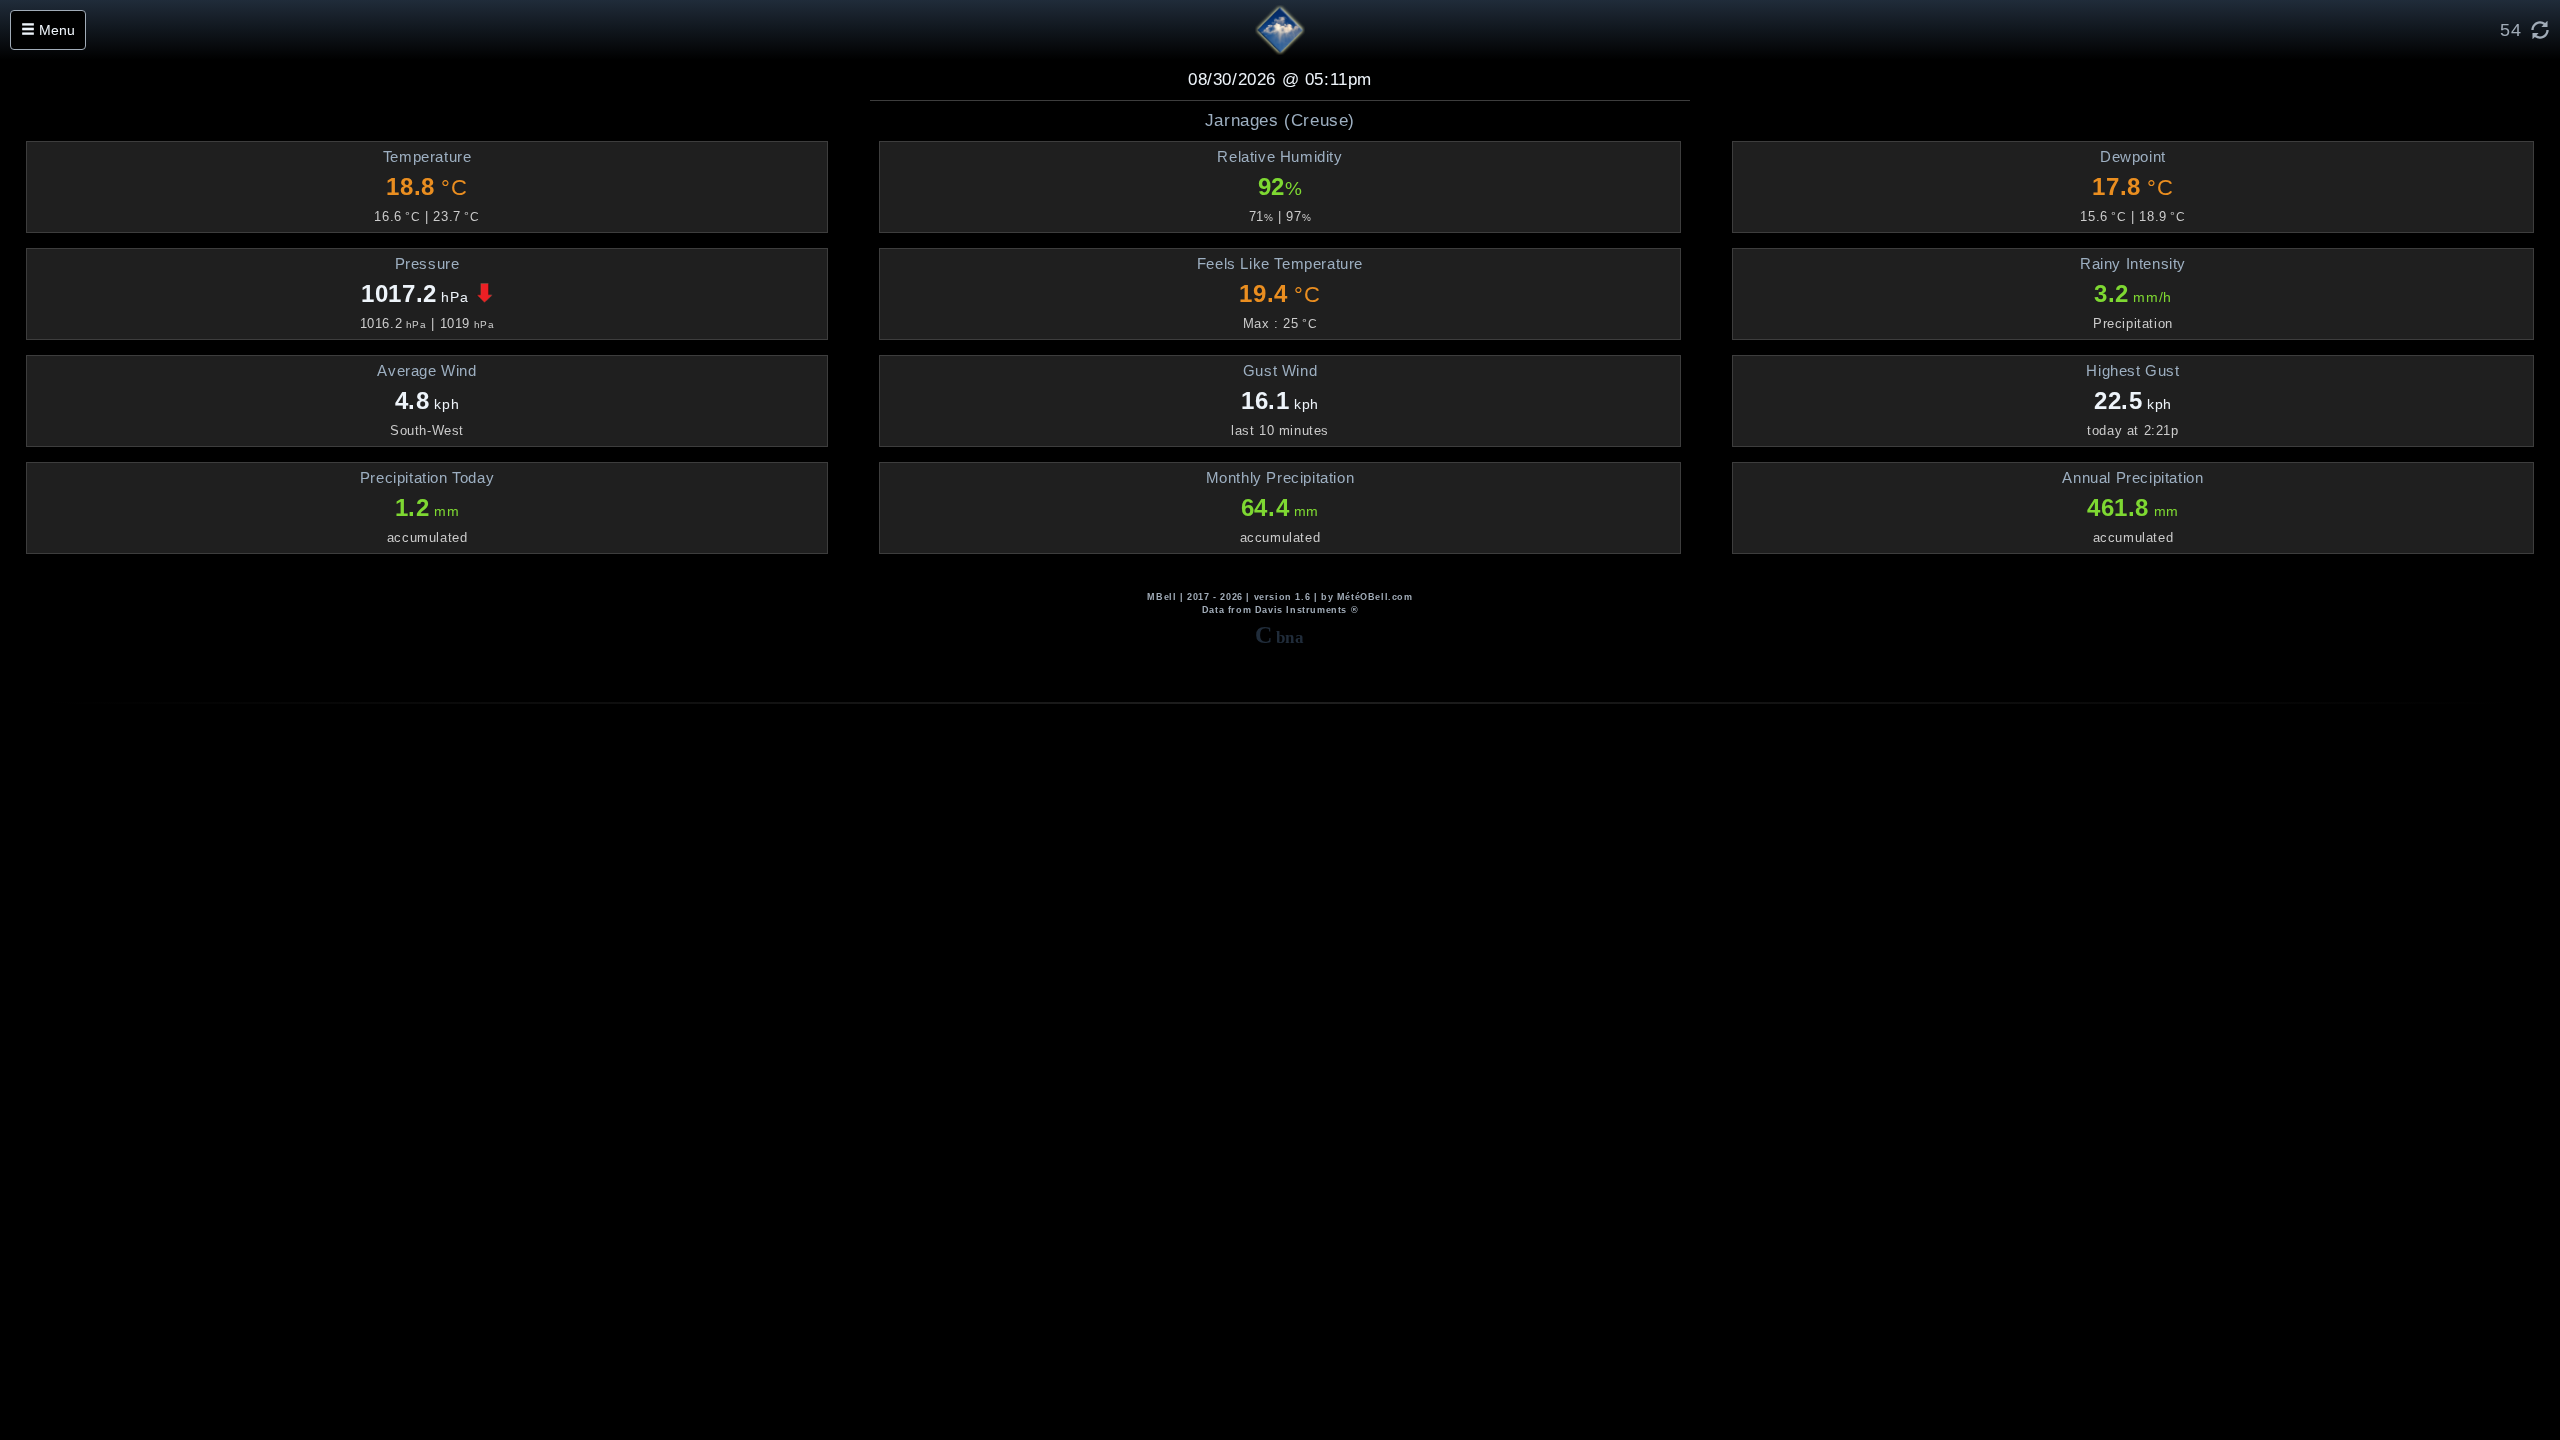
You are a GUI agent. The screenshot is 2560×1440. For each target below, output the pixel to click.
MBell (1161, 597)
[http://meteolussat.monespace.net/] (1280, 29)
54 (2510, 30)
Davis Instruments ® (1306, 610)
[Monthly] (755, 157)
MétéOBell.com (1375, 597)
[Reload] (2545, 30)
